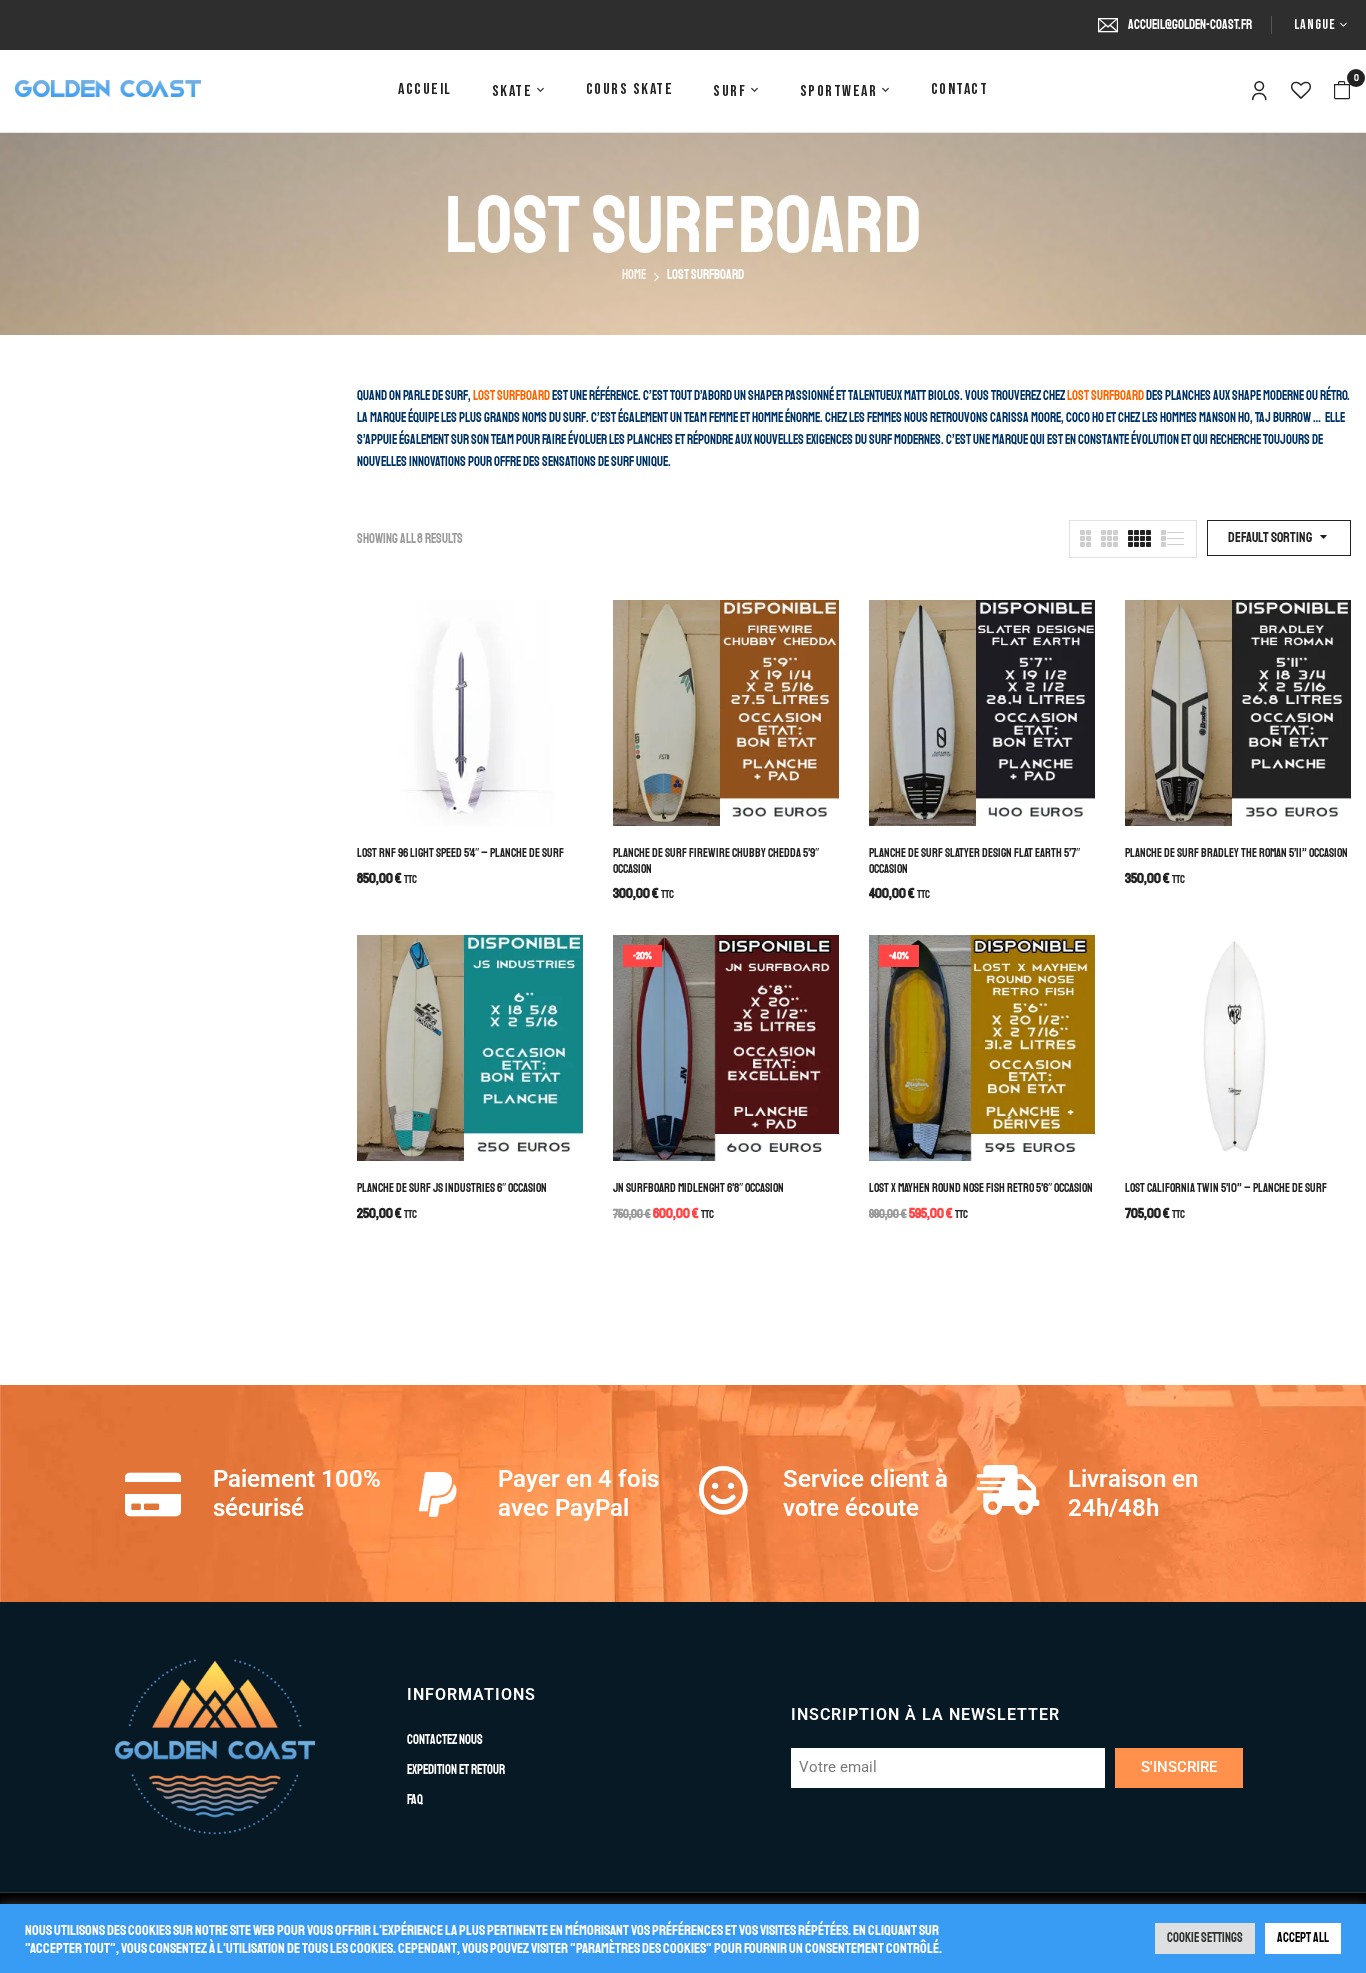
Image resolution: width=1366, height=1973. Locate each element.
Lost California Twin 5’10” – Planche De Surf (1226, 1188)
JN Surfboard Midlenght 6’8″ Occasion (698, 1188)
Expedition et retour (456, 1770)
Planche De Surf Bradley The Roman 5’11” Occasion (1236, 853)
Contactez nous (445, 1740)
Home (634, 275)
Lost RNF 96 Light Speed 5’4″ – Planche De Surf (460, 853)
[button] (1342, 91)
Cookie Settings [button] (1205, 1938)
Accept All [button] (1303, 1938)
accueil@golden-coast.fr (1190, 25)
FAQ (415, 1800)
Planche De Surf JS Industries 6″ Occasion (452, 1188)
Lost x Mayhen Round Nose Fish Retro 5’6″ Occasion (981, 1188)
